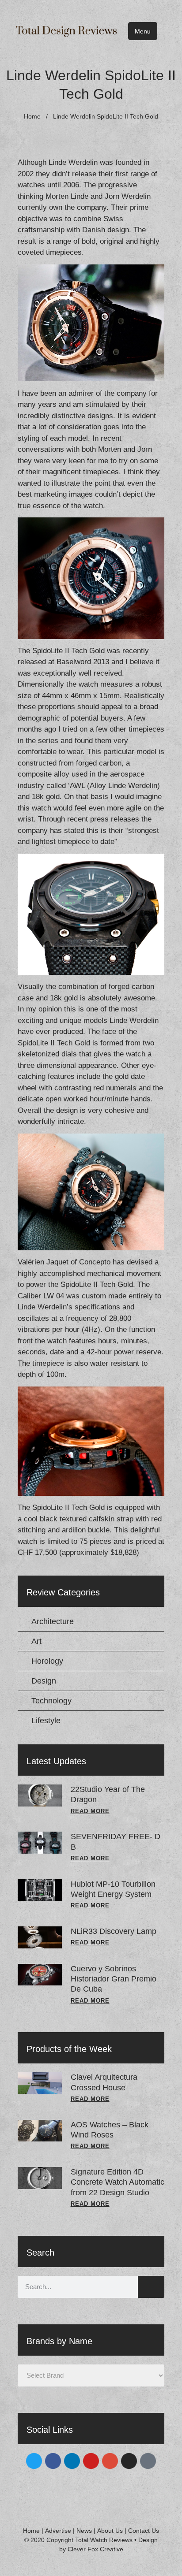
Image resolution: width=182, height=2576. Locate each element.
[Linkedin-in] (72, 2461)
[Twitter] (34, 2461)
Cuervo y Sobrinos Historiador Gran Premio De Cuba (114, 1979)
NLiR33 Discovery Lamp (114, 1931)
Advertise (58, 2531)
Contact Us (144, 2531)
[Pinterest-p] (148, 2461)
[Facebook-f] (53, 2461)
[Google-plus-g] (110, 2461)
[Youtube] (91, 2461)
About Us (110, 2531)
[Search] (151, 2287)
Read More (90, 1811)
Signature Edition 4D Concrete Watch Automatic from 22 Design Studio (118, 2182)
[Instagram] (129, 2461)
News (84, 2531)
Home (32, 116)
